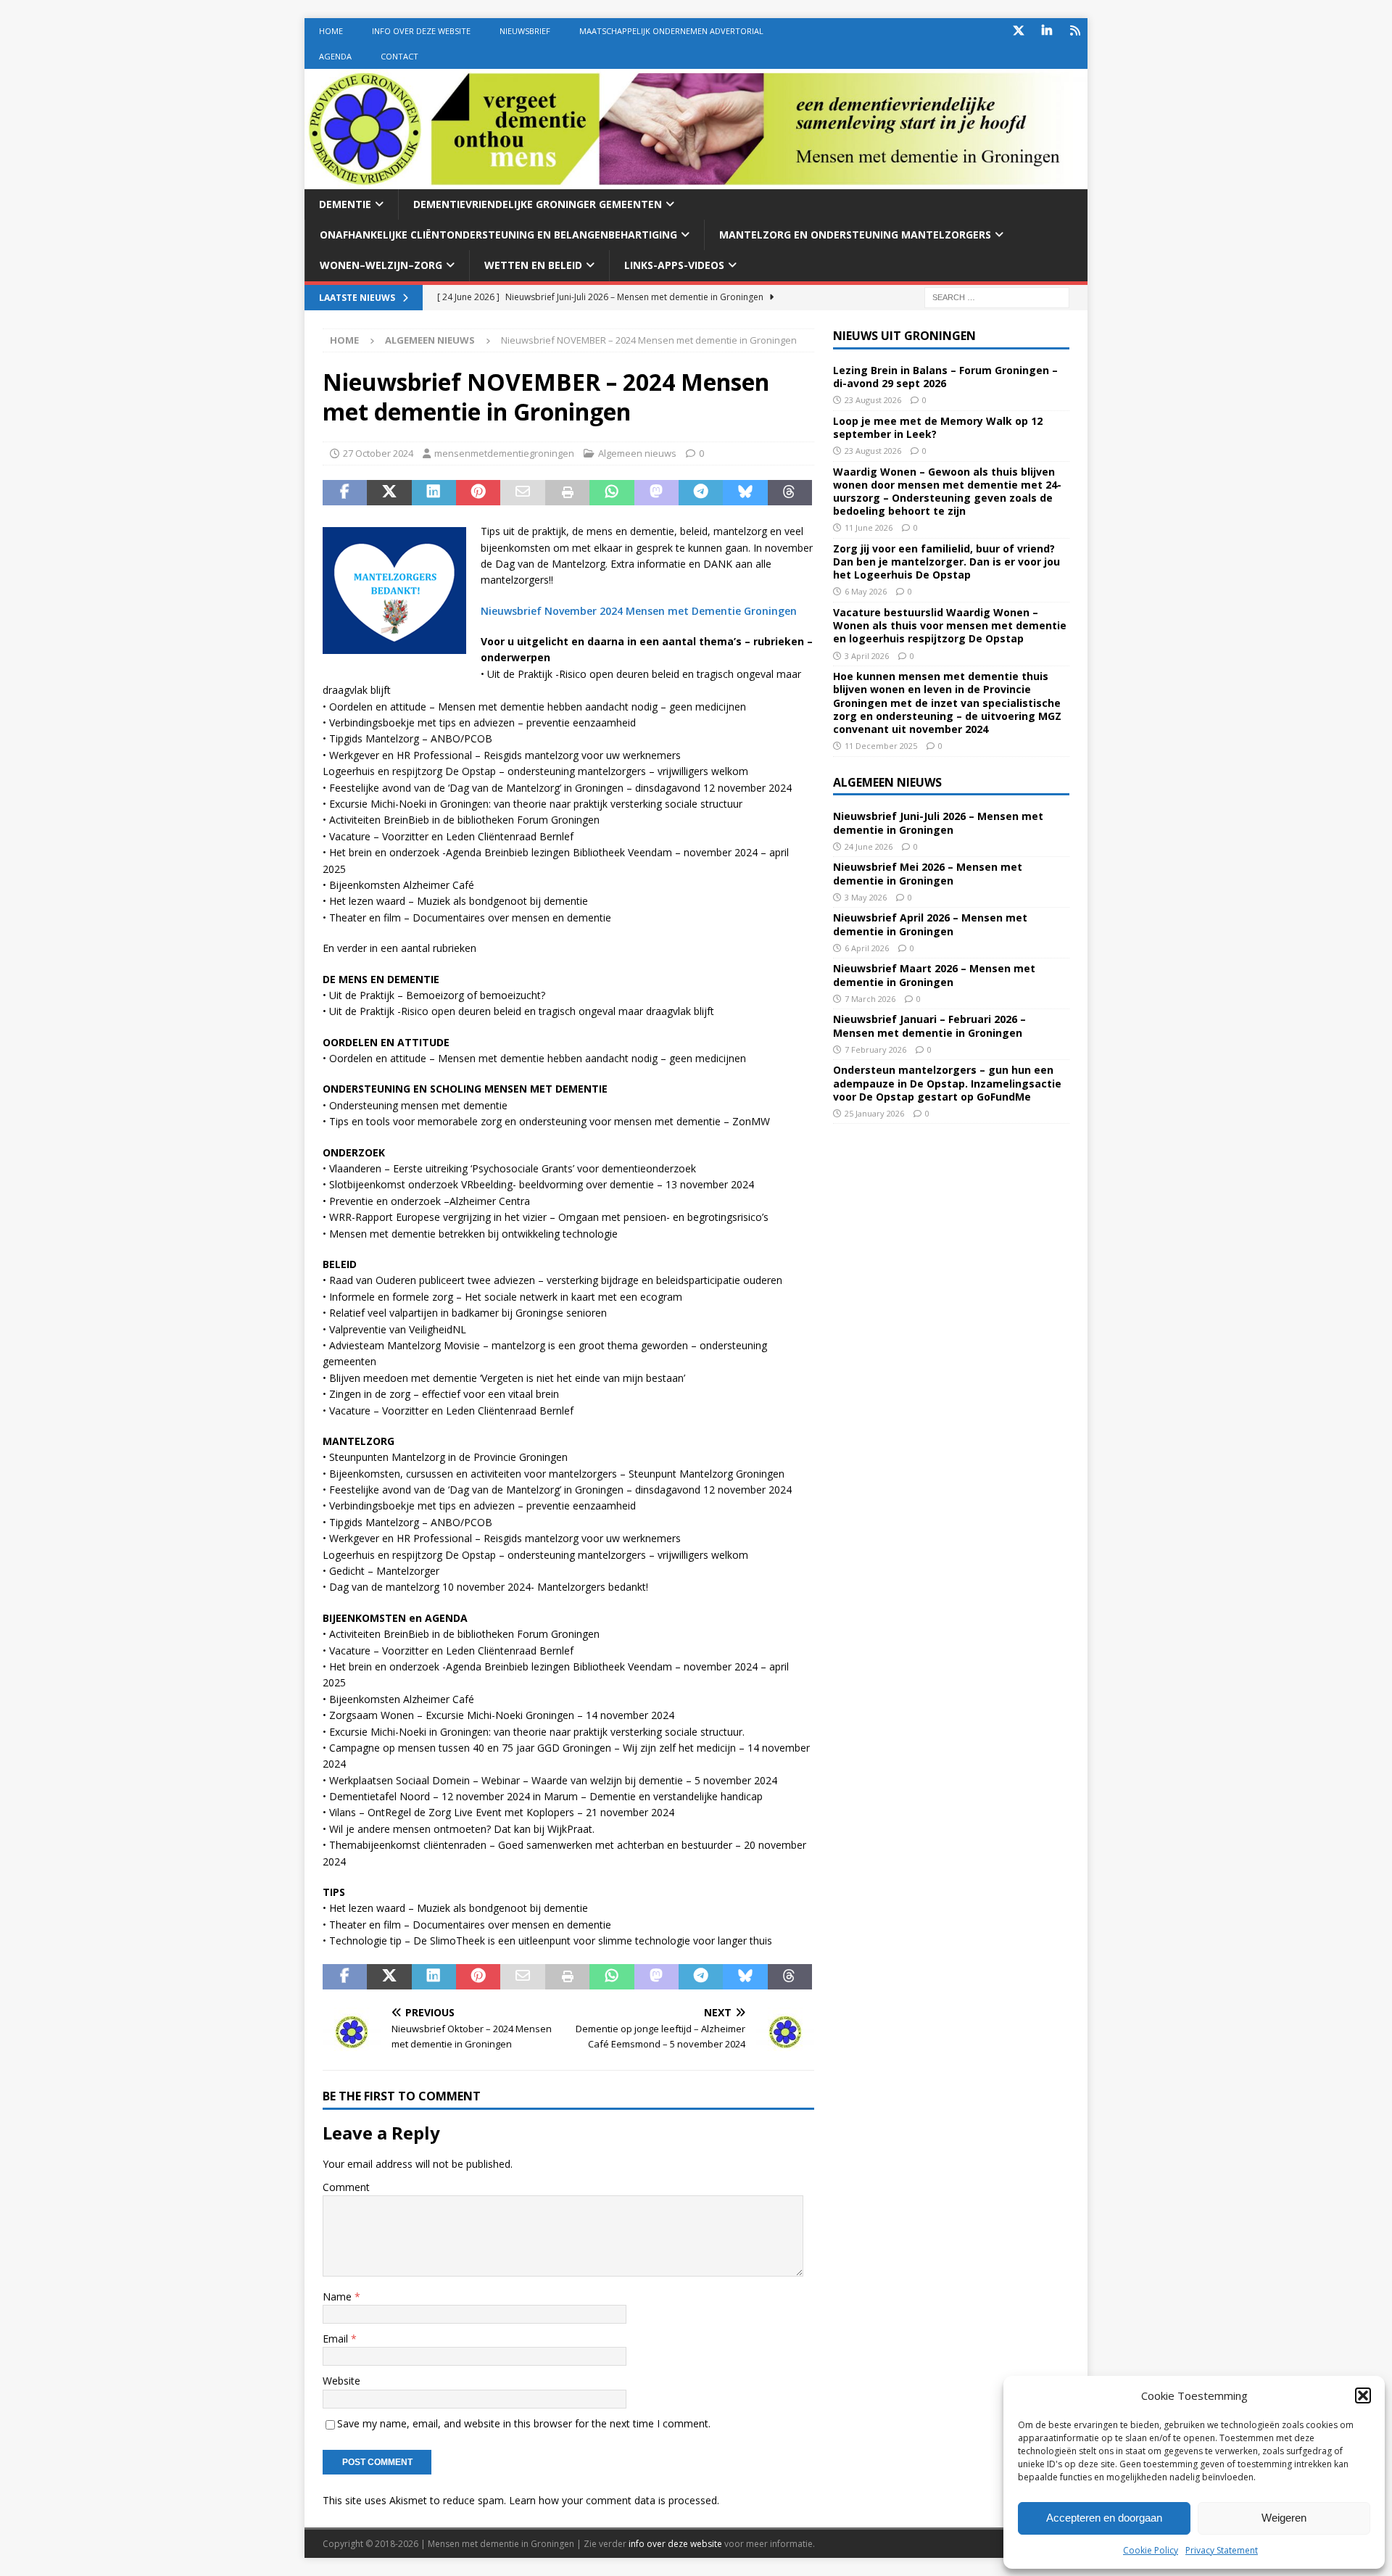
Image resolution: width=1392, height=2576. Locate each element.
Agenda (335, 56)
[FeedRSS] (1075, 31)
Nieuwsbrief (525, 31)
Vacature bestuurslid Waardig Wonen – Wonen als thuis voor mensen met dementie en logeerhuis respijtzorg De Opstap (950, 625)
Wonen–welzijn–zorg (381, 265)
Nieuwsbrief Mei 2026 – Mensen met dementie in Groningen (928, 873)
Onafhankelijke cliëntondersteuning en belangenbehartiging (498, 235)
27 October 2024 (378, 453)
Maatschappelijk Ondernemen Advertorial (671, 31)
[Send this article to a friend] (522, 493)
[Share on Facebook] (345, 493)
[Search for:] (997, 296)
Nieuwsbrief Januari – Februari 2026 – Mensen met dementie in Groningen (929, 1026)
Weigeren (1284, 2518)
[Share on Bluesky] (745, 493)
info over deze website (675, 2544)
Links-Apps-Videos (674, 265)
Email (337, 2339)
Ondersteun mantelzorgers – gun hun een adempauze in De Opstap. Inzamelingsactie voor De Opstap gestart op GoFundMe (947, 1083)
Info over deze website (421, 31)
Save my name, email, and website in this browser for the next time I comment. (524, 2423)
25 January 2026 (874, 1113)
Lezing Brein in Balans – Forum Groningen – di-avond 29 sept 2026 (945, 377)
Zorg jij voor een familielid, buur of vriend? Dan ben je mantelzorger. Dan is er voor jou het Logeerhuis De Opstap (946, 562)
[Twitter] (1018, 31)
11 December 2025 (881, 746)
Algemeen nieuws (637, 453)
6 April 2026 (867, 948)
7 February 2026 (875, 1049)
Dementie (345, 204)
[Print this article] (567, 493)
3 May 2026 (866, 897)
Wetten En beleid (533, 265)
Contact (399, 56)
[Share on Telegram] (701, 493)
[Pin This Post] (478, 493)
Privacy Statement (1222, 2550)
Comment (346, 2187)
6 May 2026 (866, 591)
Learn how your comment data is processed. (614, 2500)
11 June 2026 (869, 527)
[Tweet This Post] (389, 493)
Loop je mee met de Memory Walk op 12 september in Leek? (938, 427)
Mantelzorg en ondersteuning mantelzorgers (855, 235)
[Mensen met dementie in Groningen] (696, 180)
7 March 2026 (870, 999)
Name (339, 2297)
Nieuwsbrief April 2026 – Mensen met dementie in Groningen (930, 924)
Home (331, 31)
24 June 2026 (869, 846)
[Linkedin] (1047, 31)
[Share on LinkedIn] (434, 493)
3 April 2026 (867, 656)
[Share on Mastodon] (656, 493)
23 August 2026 (873, 400)
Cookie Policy (1151, 2550)
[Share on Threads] (790, 493)
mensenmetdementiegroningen (504, 453)
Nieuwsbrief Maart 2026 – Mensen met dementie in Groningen (934, 975)
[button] (1363, 2395)
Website (341, 2381)
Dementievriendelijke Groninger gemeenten (538, 204)
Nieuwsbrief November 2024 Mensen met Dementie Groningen (639, 611)
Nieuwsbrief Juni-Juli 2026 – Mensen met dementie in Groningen (938, 823)
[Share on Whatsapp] (612, 493)
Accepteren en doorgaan (1104, 2518)
